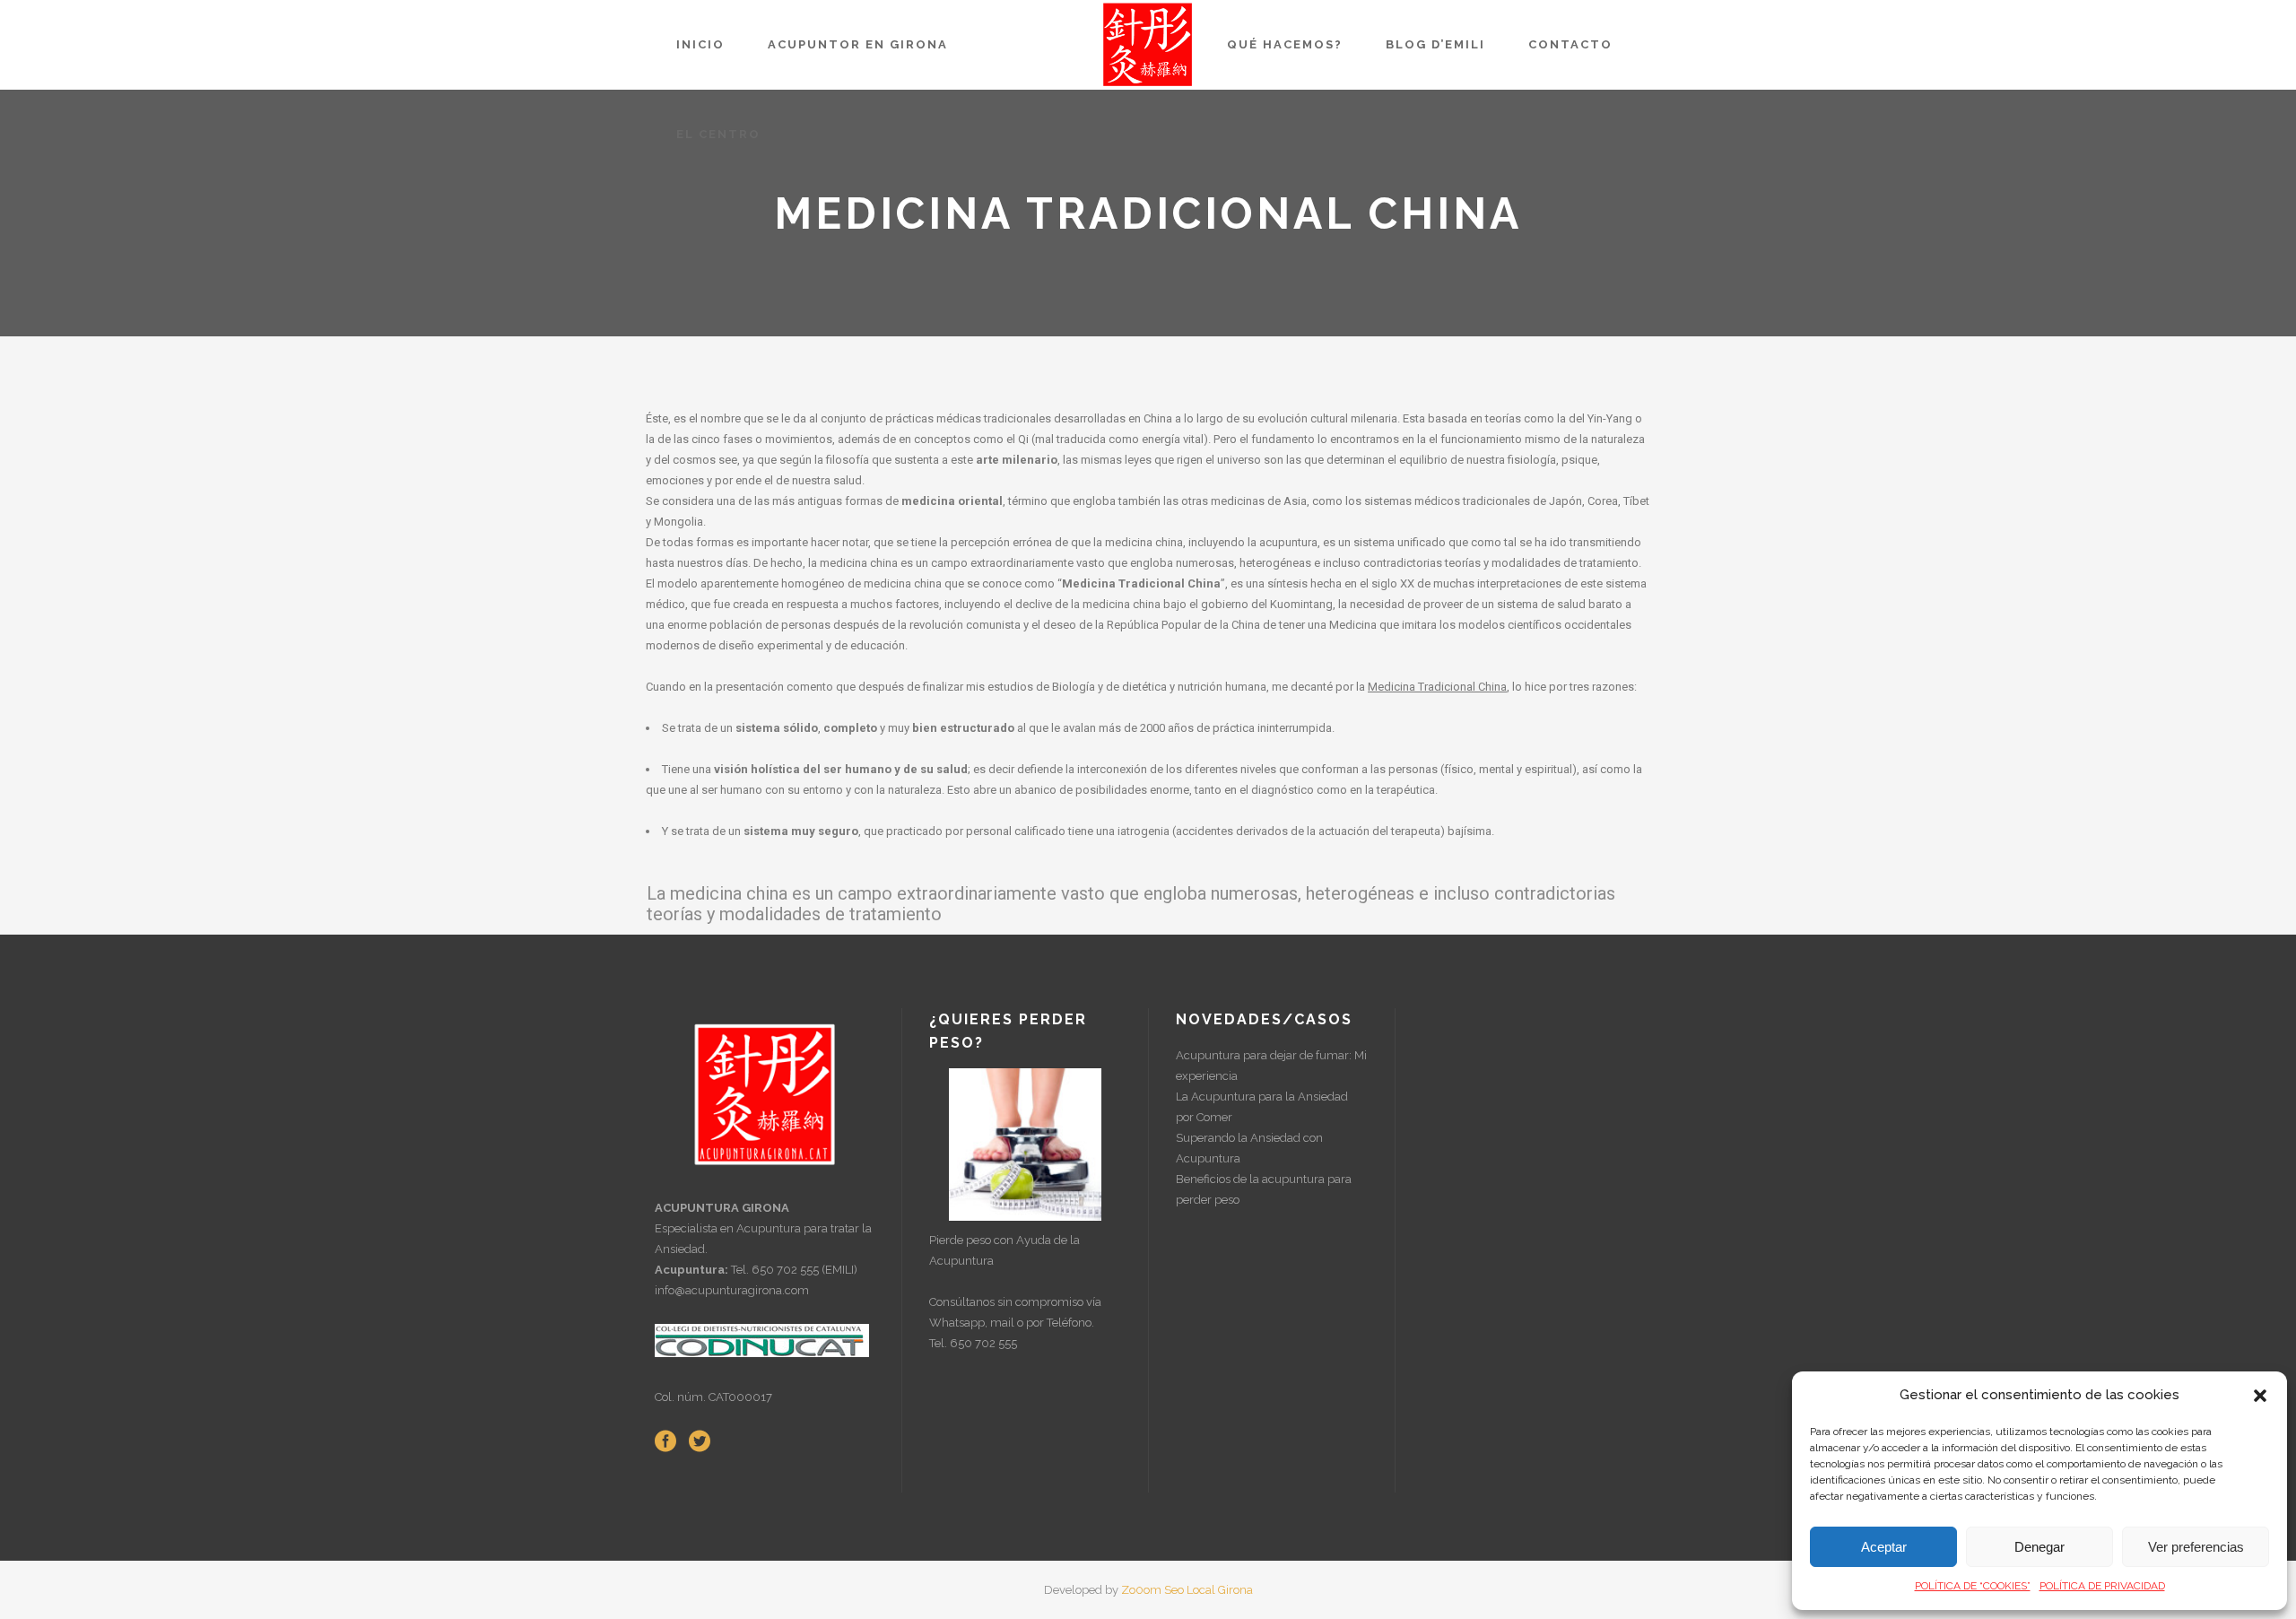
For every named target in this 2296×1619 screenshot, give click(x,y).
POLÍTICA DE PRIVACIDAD (2102, 1586)
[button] (2260, 1396)
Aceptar (1884, 1547)
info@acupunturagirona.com (732, 1290)
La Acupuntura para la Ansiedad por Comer (1262, 1107)
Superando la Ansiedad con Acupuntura (1249, 1148)
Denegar (2039, 1547)
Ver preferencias (2196, 1547)
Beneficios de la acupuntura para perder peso (1264, 1189)
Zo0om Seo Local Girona (1187, 1590)
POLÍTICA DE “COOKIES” (1973, 1586)
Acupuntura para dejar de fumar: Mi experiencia (1271, 1066)
